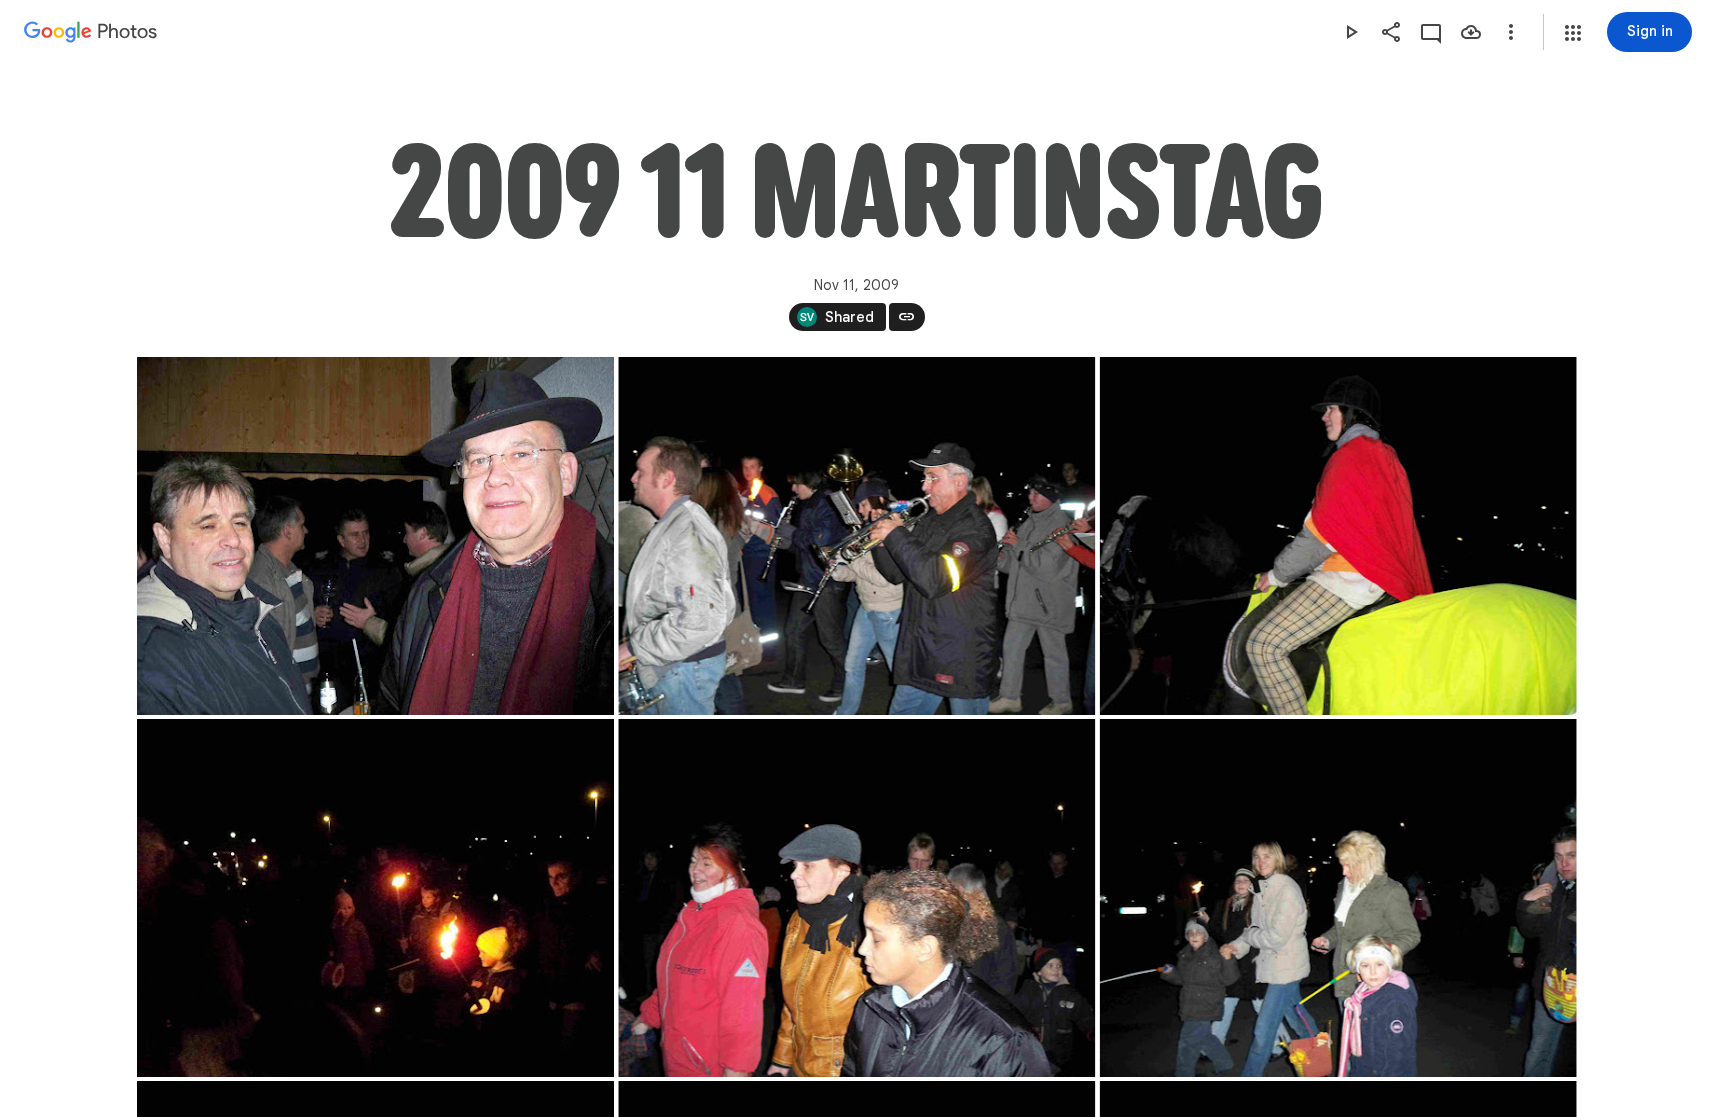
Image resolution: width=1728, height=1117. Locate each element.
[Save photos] (1471, 32)
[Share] (1391, 32)
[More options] (1511, 32)
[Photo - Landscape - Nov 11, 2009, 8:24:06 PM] (375, 536)
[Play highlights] (1351, 32)
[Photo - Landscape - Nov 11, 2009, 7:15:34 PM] (375, 898)
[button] (1573, 33)
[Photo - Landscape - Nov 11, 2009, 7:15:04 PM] (856, 536)
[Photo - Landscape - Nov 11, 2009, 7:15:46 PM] (856, 898)
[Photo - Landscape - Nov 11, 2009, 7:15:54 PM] (1337, 898)
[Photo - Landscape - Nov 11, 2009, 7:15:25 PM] (1337, 536)
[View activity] (1431, 32)
